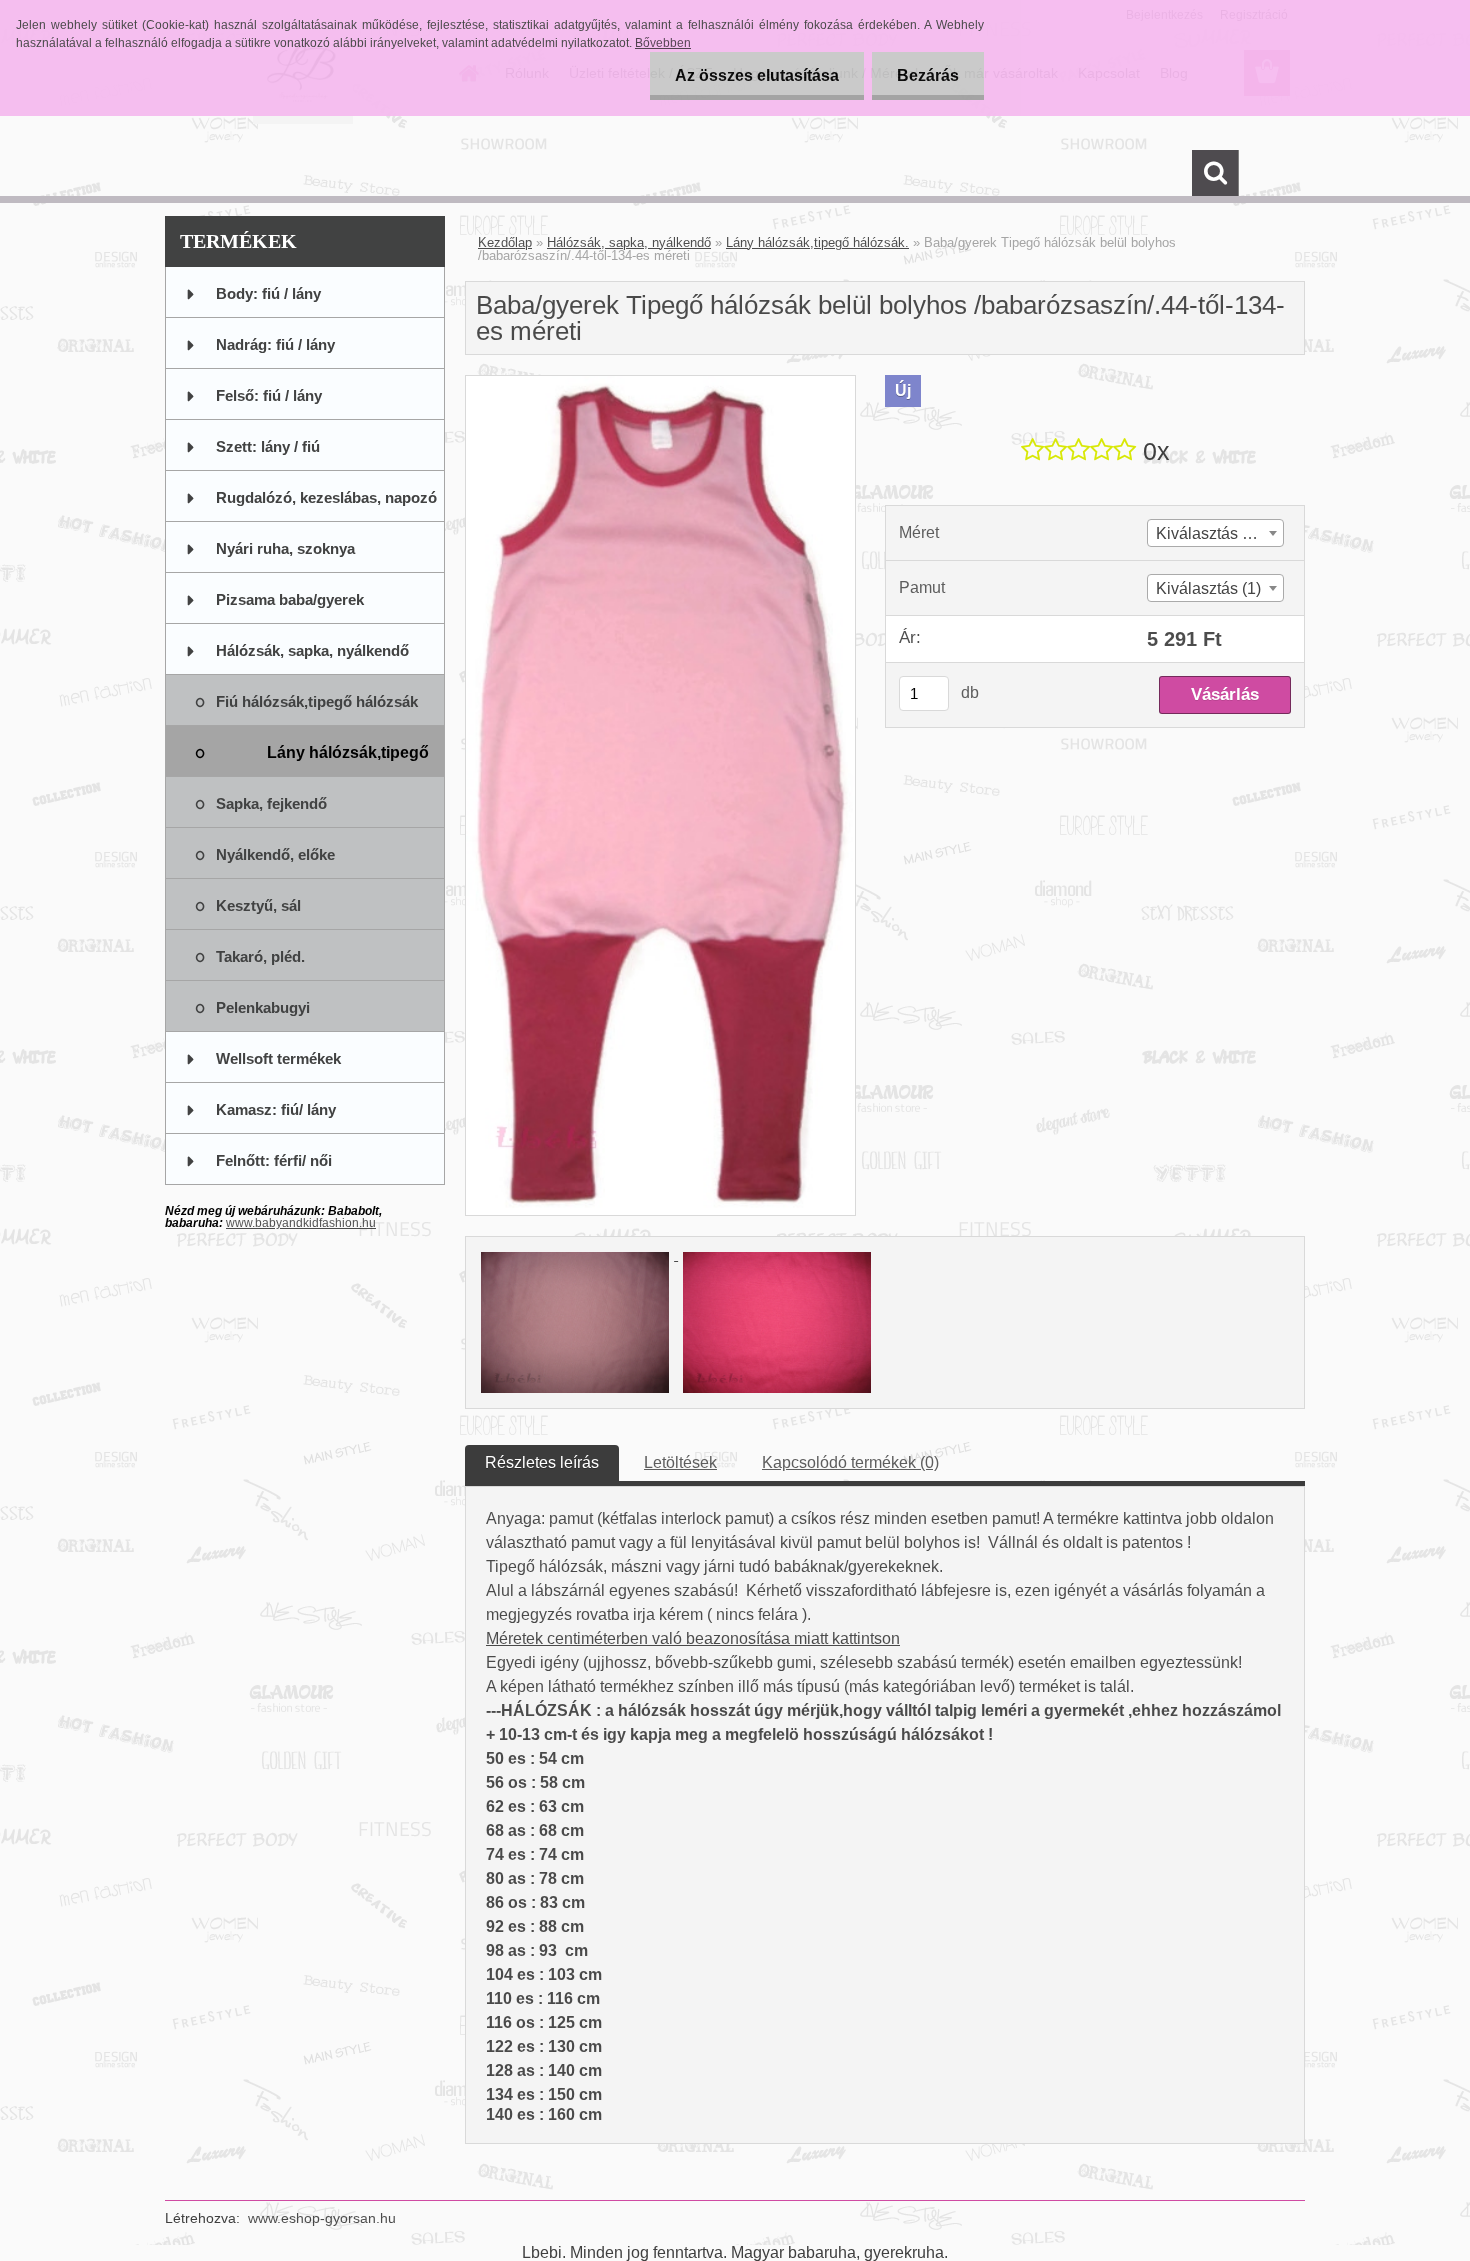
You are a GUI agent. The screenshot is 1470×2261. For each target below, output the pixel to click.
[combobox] (1215, 533)
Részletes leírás (542, 1462)
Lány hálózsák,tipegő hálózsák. (817, 242)
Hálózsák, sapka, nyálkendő (629, 242)
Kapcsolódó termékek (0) (850, 1462)
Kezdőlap (505, 242)
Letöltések (680, 1462)
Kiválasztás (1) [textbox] (1208, 588)
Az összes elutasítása (757, 75)
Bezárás (928, 75)
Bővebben (663, 43)
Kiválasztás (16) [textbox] (1213, 533)
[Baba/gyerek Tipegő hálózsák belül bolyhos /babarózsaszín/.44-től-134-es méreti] (660, 383)
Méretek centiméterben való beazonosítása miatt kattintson (693, 1638)
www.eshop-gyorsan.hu (322, 2218)
